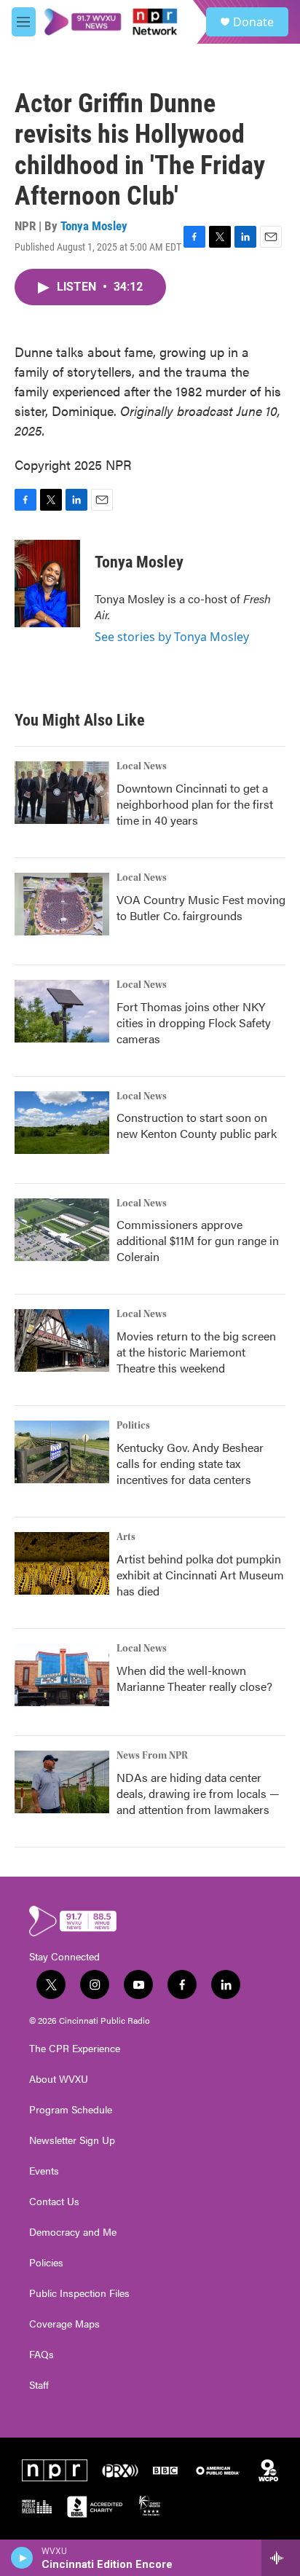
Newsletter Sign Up (72, 2140)
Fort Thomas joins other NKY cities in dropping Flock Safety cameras (194, 1022)
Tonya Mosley (94, 226)
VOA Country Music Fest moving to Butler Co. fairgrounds (201, 907)
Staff (39, 2385)
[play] (22, 2558)
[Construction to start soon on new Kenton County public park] (62, 1123)
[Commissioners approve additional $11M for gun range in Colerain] (62, 1230)
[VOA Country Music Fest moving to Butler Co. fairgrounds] (62, 904)
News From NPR (152, 1756)
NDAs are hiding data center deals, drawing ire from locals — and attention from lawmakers (198, 1793)
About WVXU (59, 2079)
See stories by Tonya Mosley (172, 637)
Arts (126, 1537)
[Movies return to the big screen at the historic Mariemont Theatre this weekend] (62, 1340)
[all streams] (281, 2558)
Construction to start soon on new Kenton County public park (197, 1125)
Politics (133, 1426)
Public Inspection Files (79, 2293)
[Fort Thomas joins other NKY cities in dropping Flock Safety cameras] (62, 1011)
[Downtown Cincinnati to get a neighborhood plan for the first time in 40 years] (62, 793)
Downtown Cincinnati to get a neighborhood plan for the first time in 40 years (195, 804)
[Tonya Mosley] (47, 584)
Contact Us (54, 2202)
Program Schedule (71, 2110)
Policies (46, 2263)
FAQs (42, 2355)
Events (44, 2171)
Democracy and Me (73, 2232)
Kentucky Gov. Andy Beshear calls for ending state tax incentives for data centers (190, 1463)
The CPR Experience (75, 2049)
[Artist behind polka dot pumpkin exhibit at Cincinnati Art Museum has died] (62, 1563)
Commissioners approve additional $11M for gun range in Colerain (198, 1240)
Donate (253, 22)
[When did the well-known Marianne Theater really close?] (62, 1675)
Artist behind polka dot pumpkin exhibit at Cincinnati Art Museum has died (200, 1575)
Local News (142, 766)
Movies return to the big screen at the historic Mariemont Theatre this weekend (196, 1352)
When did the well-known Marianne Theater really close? (194, 1678)
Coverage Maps (64, 2324)
